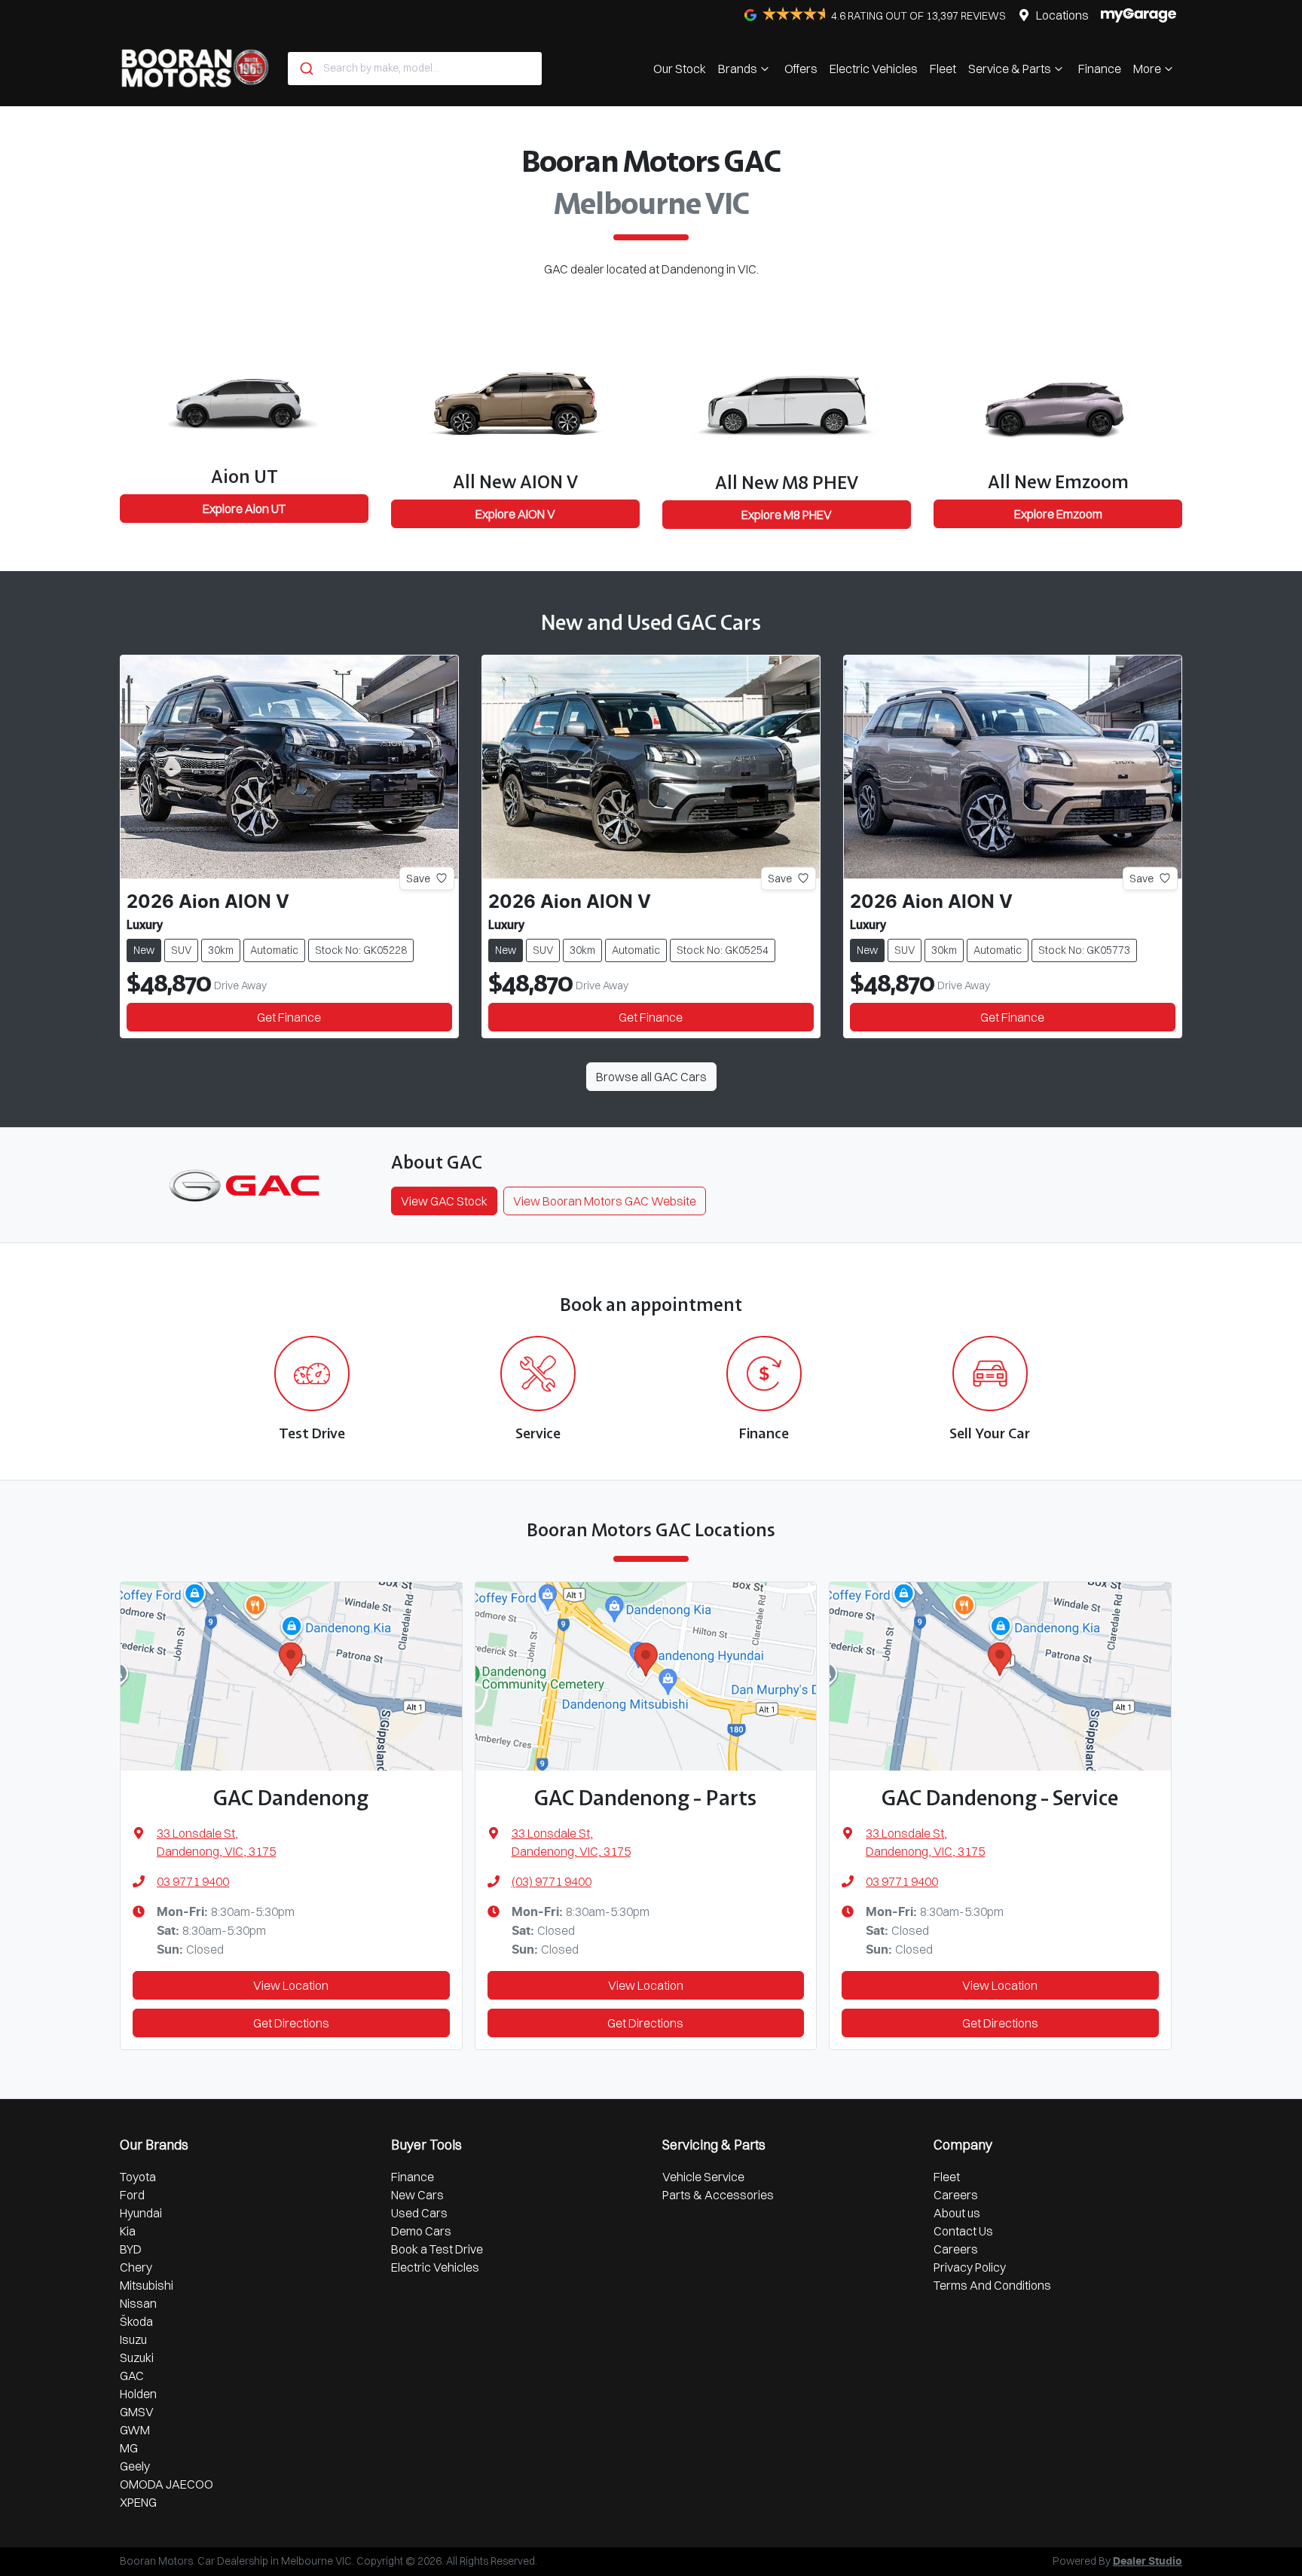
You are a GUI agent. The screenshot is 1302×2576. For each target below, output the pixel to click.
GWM (135, 2430)
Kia (128, 2231)
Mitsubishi (147, 2285)
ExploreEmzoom (1058, 514)
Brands (738, 69)
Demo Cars (421, 2231)
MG (129, 2448)
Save (418, 878)
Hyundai (141, 2213)
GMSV (137, 2412)
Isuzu (133, 2339)
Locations (1062, 15)
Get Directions (291, 2023)
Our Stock (680, 69)
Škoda (136, 2321)
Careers (956, 2195)
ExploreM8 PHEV (787, 515)
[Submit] (306, 69)
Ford (132, 2195)
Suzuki (137, 2358)
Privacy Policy (970, 2267)
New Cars (417, 2195)
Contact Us (963, 2231)
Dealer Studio (1148, 2562)
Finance (1100, 69)
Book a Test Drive (437, 2249)
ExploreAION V (515, 514)
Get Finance (289, 1017)
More (1147, 69)
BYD (131, 2249)
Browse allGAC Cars (651, 1077)
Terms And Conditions (992, 2285)
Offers (801, 69)
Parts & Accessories (718, 2195)
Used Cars (419, 2213)
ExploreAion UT (244, 509)
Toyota (138, 2177)
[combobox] (415, 69)
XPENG (138, 2502)
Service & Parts (1010, 69)
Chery (136, 2267)
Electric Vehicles (874, 69)
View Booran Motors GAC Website (605, 1201)
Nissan (138, 2303)
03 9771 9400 (193, 1881)
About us (957, 2213)
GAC (132, 2376)
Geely (135, 2466)
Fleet (943, 69)
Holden (138, 2394)
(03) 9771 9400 (552, 1881)
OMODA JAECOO (167, 2484)
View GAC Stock (444, 1201)
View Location (291, 1985)
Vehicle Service (703, 2177)
